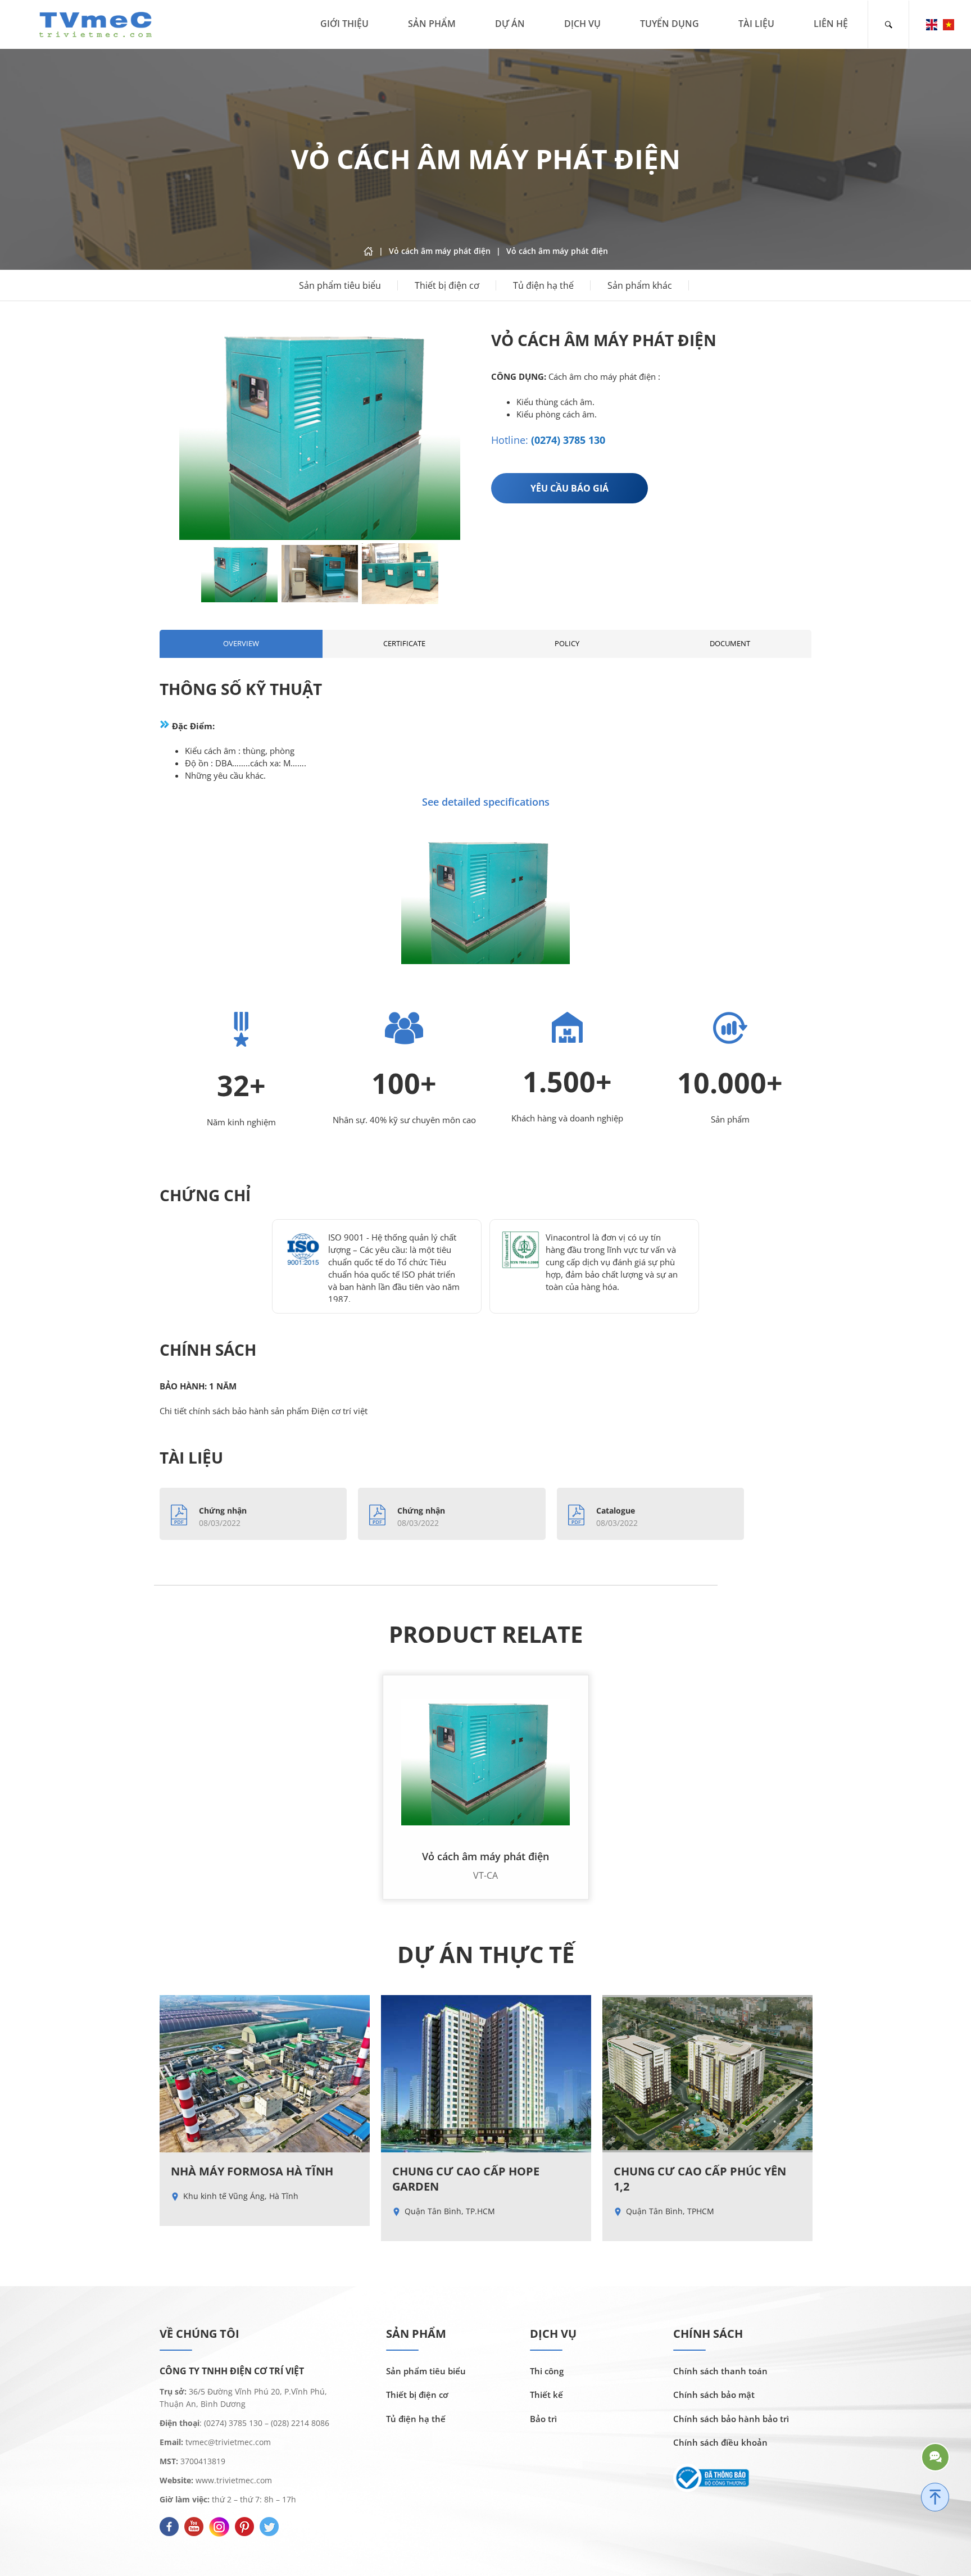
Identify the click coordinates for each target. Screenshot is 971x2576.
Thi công (547, 2371)
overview (241, 643)
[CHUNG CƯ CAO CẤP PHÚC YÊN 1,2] (486, 2118)
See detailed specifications (486, 802)
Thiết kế (546, 2395)
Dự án (510, 24)
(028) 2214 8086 (300, 2423)
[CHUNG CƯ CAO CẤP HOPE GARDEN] (265, 2118)
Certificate (404, 643)
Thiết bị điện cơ (447, 285)
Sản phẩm (432, 24)
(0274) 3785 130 (568, 440)
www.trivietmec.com (234, 2480)
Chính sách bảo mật (714, 2395)
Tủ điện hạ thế (543, 285)
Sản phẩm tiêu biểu (340, 285)
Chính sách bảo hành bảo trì (731, 2419)
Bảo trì (543, 2419)
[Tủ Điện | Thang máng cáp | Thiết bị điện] (96, 23)
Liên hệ (831, 24)
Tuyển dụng (670, 24)
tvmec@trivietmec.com (227, 2442)
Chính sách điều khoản (720, 2442)
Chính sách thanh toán (720, 2371)
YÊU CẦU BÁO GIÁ (570, 488)
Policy (567, 643)
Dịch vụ (582, 24)
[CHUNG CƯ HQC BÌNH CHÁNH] (707, 2111)
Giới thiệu (344, 24)
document (730, 643)
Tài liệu (756, 24)
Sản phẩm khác (640, 285)
